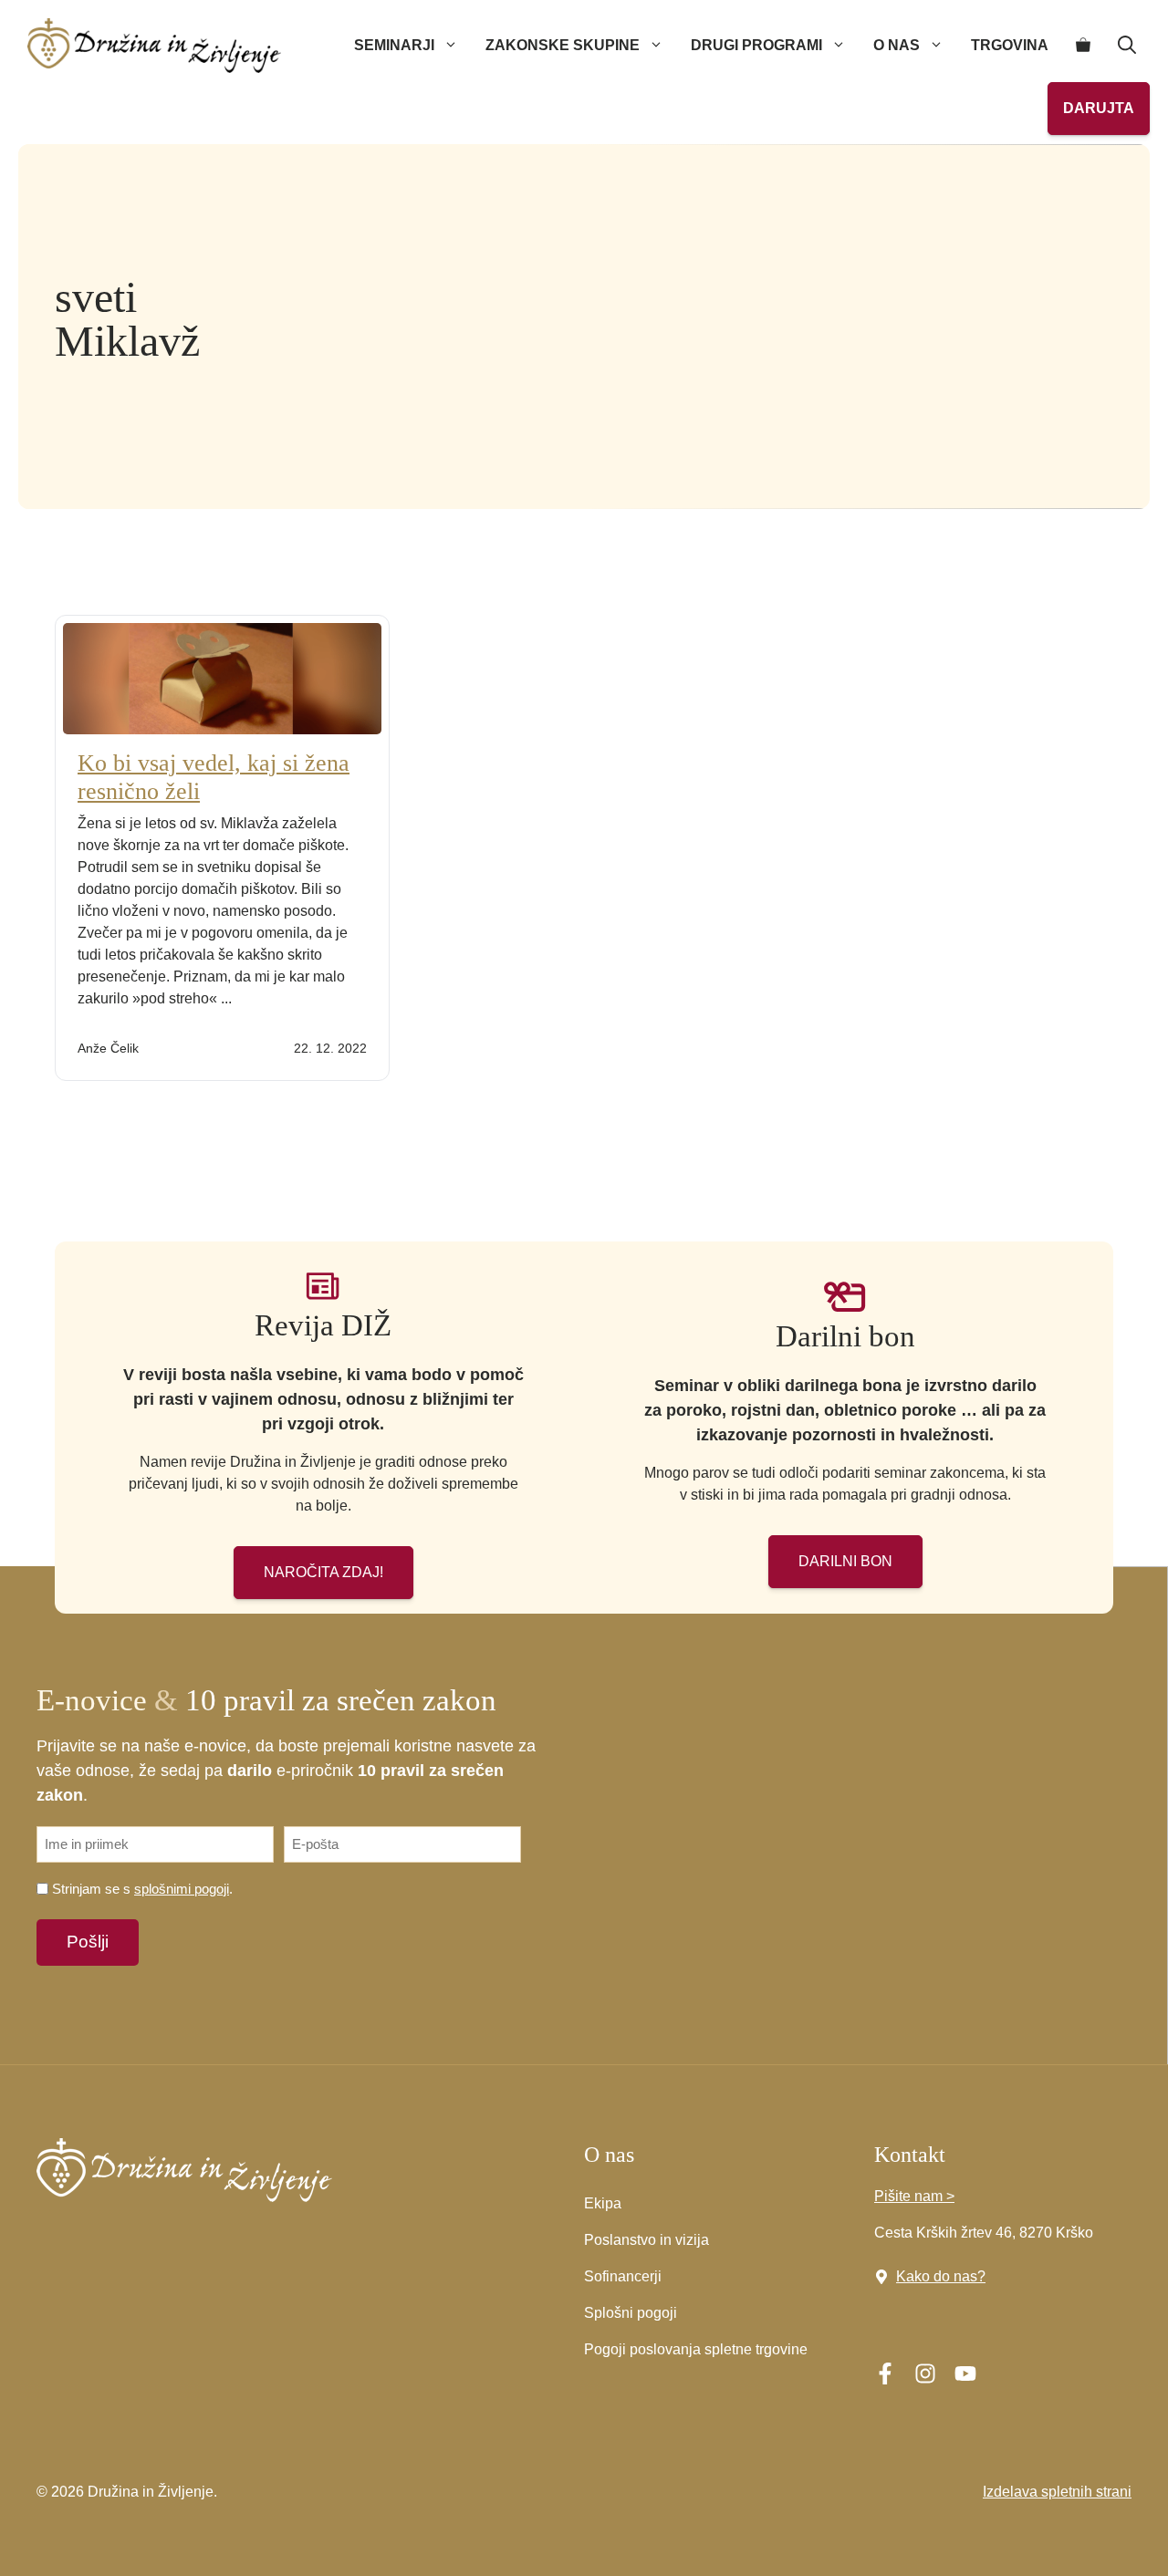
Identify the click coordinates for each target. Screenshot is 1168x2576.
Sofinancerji (623, 2276)
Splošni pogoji (631, 2313)
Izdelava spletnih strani (1057, 2492)
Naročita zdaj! (323, 1572)
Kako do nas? (941, 2276)
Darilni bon (845, 1561)
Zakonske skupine (563, 45)
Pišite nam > (914, 2196)
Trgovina (1010, 45)
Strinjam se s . (142, 1889)
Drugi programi (756, 45)
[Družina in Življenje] (154, 46)
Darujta (1099, 108)
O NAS (897, 45)
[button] (1127, 46)
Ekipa (603, 2203)
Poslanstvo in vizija (647, 2240)
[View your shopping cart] (1083, 46)
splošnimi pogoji (182, 1889)
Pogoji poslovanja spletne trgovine (696, 2349)
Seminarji (394, 45)
